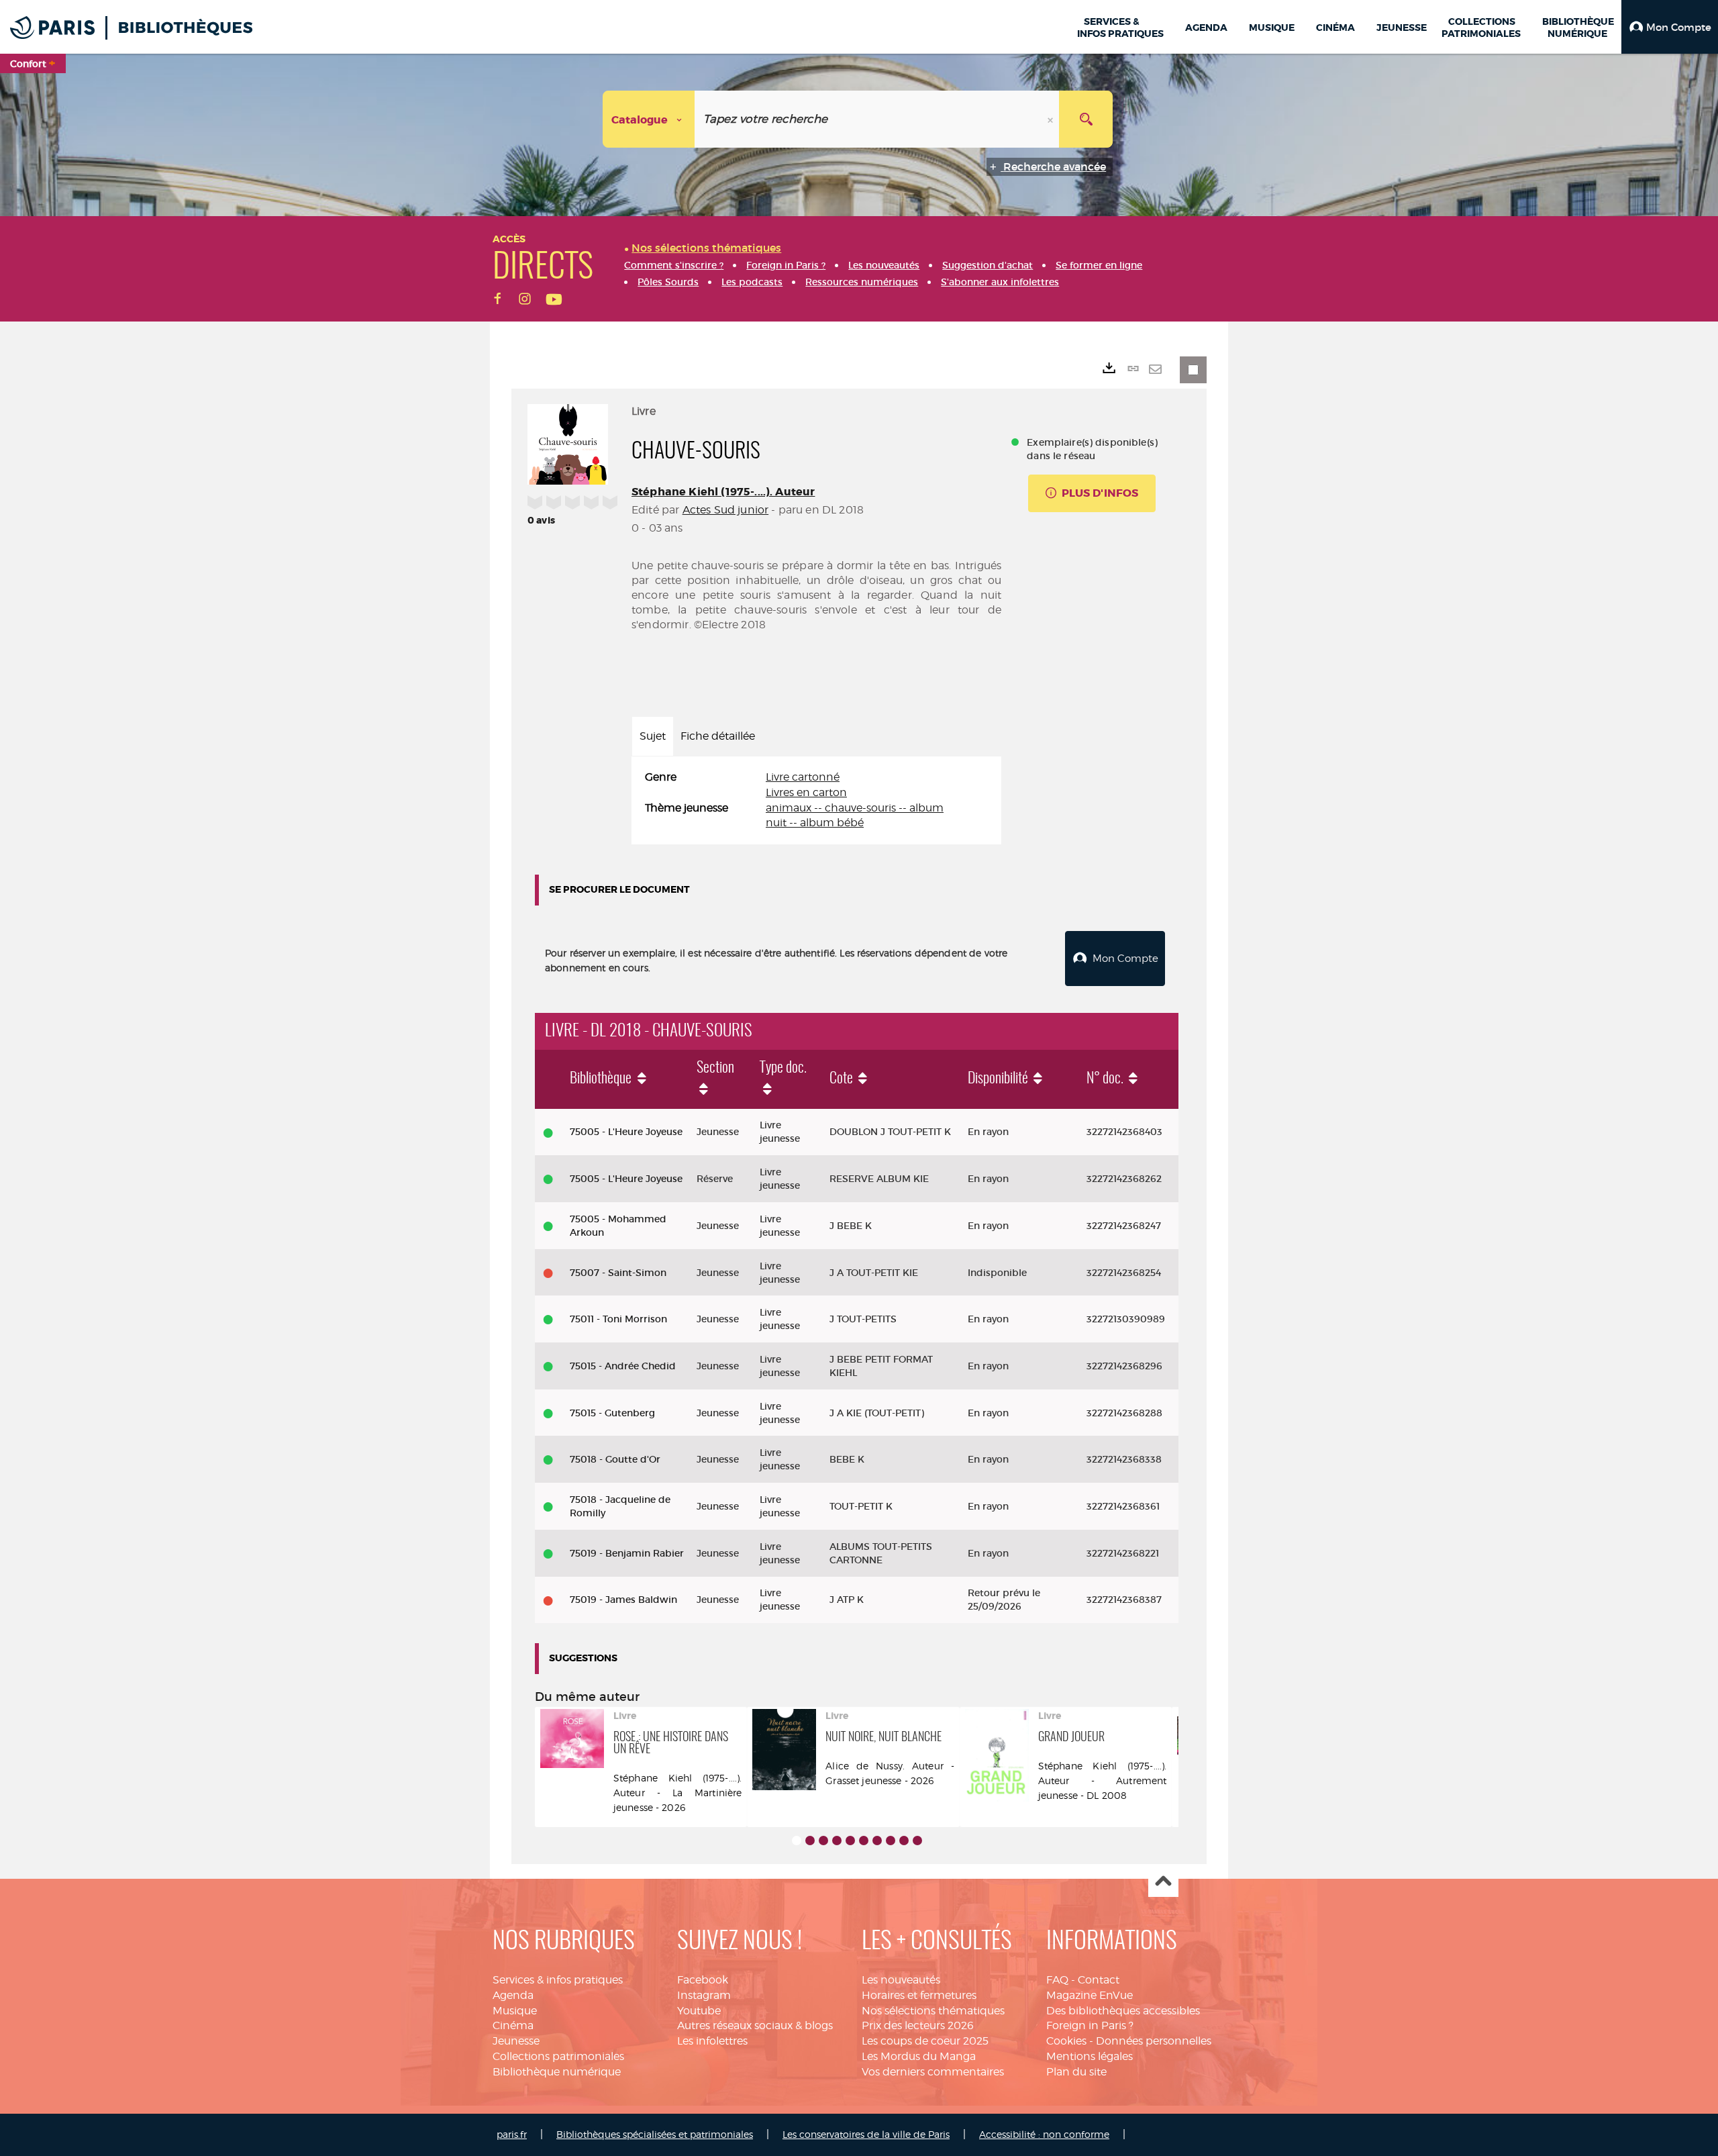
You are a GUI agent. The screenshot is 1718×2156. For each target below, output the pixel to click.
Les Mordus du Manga (919, 2056)
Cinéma (513, 2025)
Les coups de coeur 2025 (925, 2041)
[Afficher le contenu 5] (850, 1841)
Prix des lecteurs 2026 (918, 2025)
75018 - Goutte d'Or (615, 1459)
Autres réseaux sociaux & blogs (755, 2025)
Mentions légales (1090, 2056)
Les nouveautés (901, 1980)
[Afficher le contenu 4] (837, 1841)
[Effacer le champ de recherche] (1052, 119)
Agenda (513, 1995)
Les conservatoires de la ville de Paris (866, 2134)
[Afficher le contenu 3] (823, 1841)
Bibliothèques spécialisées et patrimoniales (655, 2134)
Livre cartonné (803, 777)
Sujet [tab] (653, 736)
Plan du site (1076, 2072)
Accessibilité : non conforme (1044, 2134)
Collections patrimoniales (558, 2056)
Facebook (703, 1980)
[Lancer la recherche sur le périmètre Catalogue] (1086, 119)
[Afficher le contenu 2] (810, 1841)
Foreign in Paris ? (1090, 2025)
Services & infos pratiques (558, 1980)
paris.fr (512, 2134)
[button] (1670, 27)
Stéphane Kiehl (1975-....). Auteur (723, 492)
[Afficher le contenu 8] (891, 1841)
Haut (1163, 1882)
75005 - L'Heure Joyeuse (626, 1132)
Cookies (1066, 2041)
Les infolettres (712, 2041)
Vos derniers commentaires (933, 2072)
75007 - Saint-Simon (618, 1273)
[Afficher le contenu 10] (917, 1841)
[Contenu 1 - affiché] (797, 1841)
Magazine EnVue (1090, 1995)
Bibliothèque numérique (557, 2072)
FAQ (1057, 1980)
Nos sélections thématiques (933, 2011)
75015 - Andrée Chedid (623, 1366)
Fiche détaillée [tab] (718, 736)
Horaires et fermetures (919, 1995)
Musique (515, 2011)
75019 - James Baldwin (623, 1600)
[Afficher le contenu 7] (877, 1841)
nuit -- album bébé (815, 823)
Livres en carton (806, 792)
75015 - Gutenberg (612, 1413)
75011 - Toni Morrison (618, 1319)
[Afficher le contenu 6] (864, 1841)
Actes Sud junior (726, 510)
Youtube (699, 2011)
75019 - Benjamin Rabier (627, 1553)
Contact (1099, 1980)
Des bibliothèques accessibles (1123, 2011)
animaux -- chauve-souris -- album (855, 808)
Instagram (704, 1995)
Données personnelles (1154, 2041)
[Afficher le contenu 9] (904, 1841)
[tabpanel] (816, 800)
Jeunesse (516, 2041)
